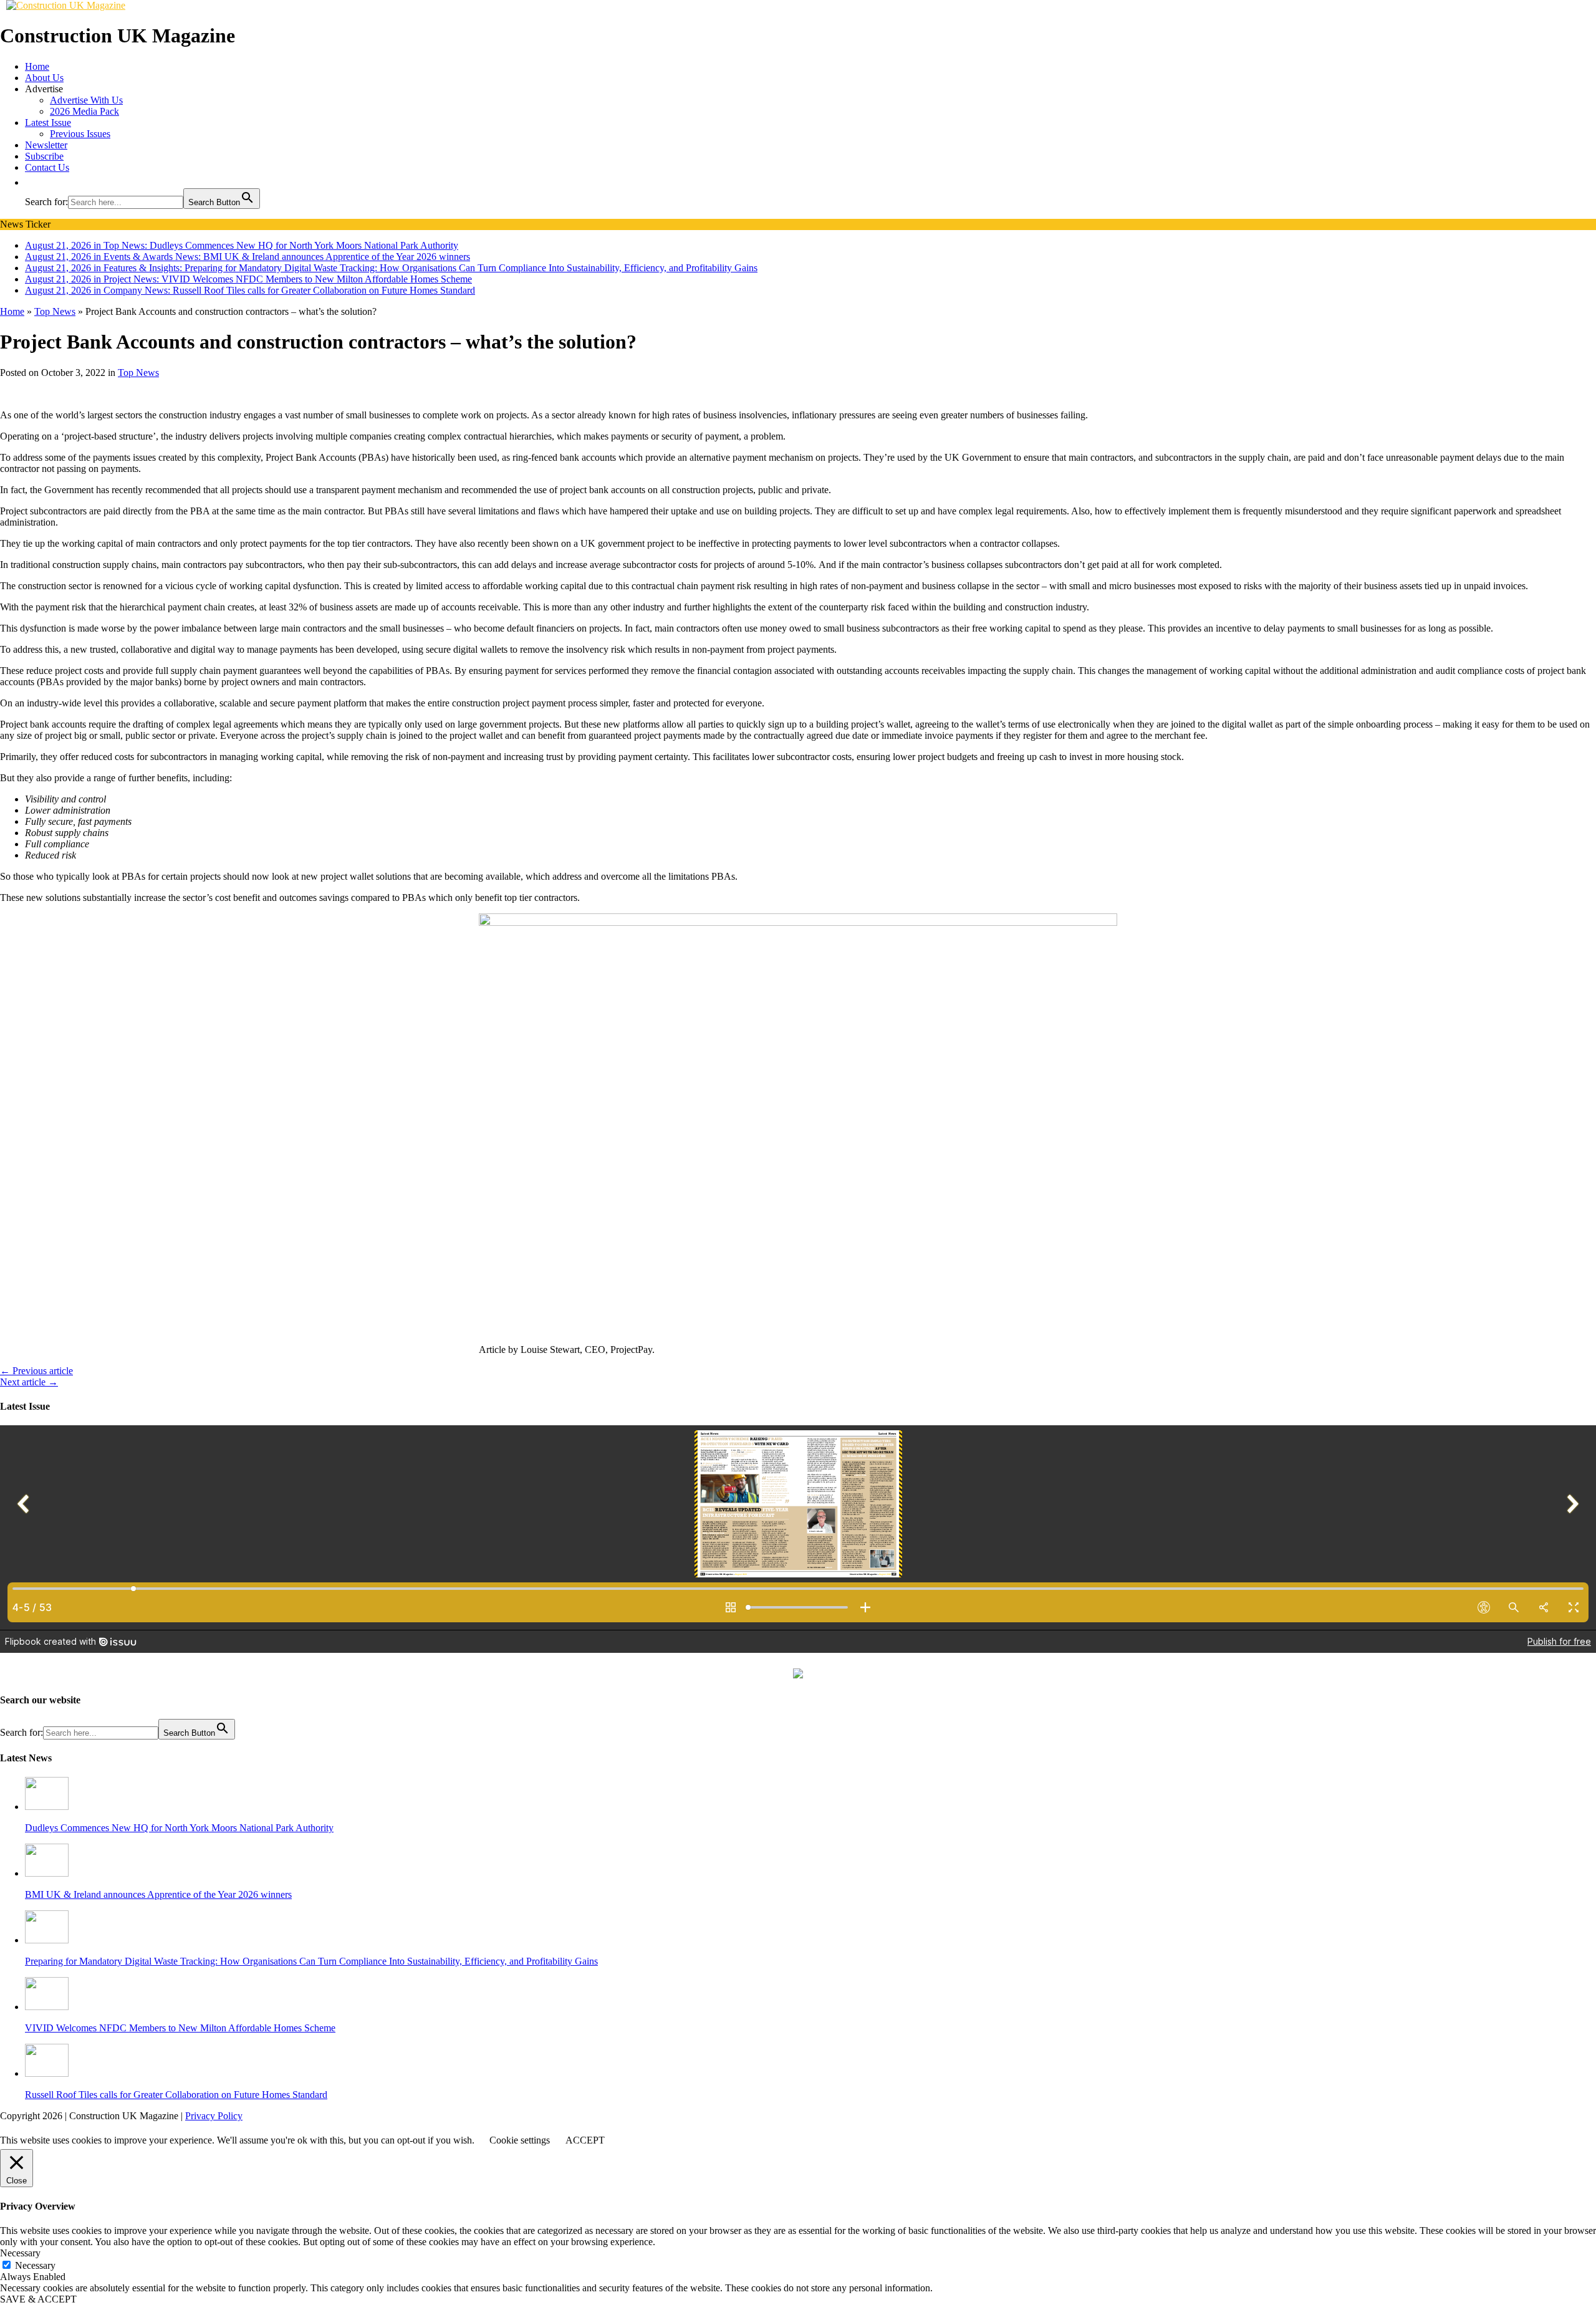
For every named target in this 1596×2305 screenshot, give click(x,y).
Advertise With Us (86, 100)
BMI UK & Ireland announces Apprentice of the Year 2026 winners (158, 1894)
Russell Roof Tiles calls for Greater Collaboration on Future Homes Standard (176, 2095)
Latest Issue (48, 123)
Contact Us (47, 167)
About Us (44, 78)
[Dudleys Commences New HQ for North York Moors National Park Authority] (47, 1807)
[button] (31, 182)
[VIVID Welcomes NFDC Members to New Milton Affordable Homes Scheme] (47, 2007)
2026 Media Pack (84, 111)
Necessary (35, 2265)
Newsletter (46, 145)
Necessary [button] (20, 2253)
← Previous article (36, 1371)
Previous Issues (80, 134)
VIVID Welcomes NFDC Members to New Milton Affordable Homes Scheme (180, 2028)
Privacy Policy (214, 2116)
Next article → (29, 1382)
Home (37, 66)
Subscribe (44, 156)
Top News (138, 373)
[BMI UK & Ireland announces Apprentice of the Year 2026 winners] (47, 1873)
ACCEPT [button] (585, 2140)
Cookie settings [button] (520, 2140)
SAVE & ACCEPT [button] (38, 2299)
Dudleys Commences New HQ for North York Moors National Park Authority (179, 1828)
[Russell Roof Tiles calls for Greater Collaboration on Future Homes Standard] (47, 2073)
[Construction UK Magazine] (66, 5)
